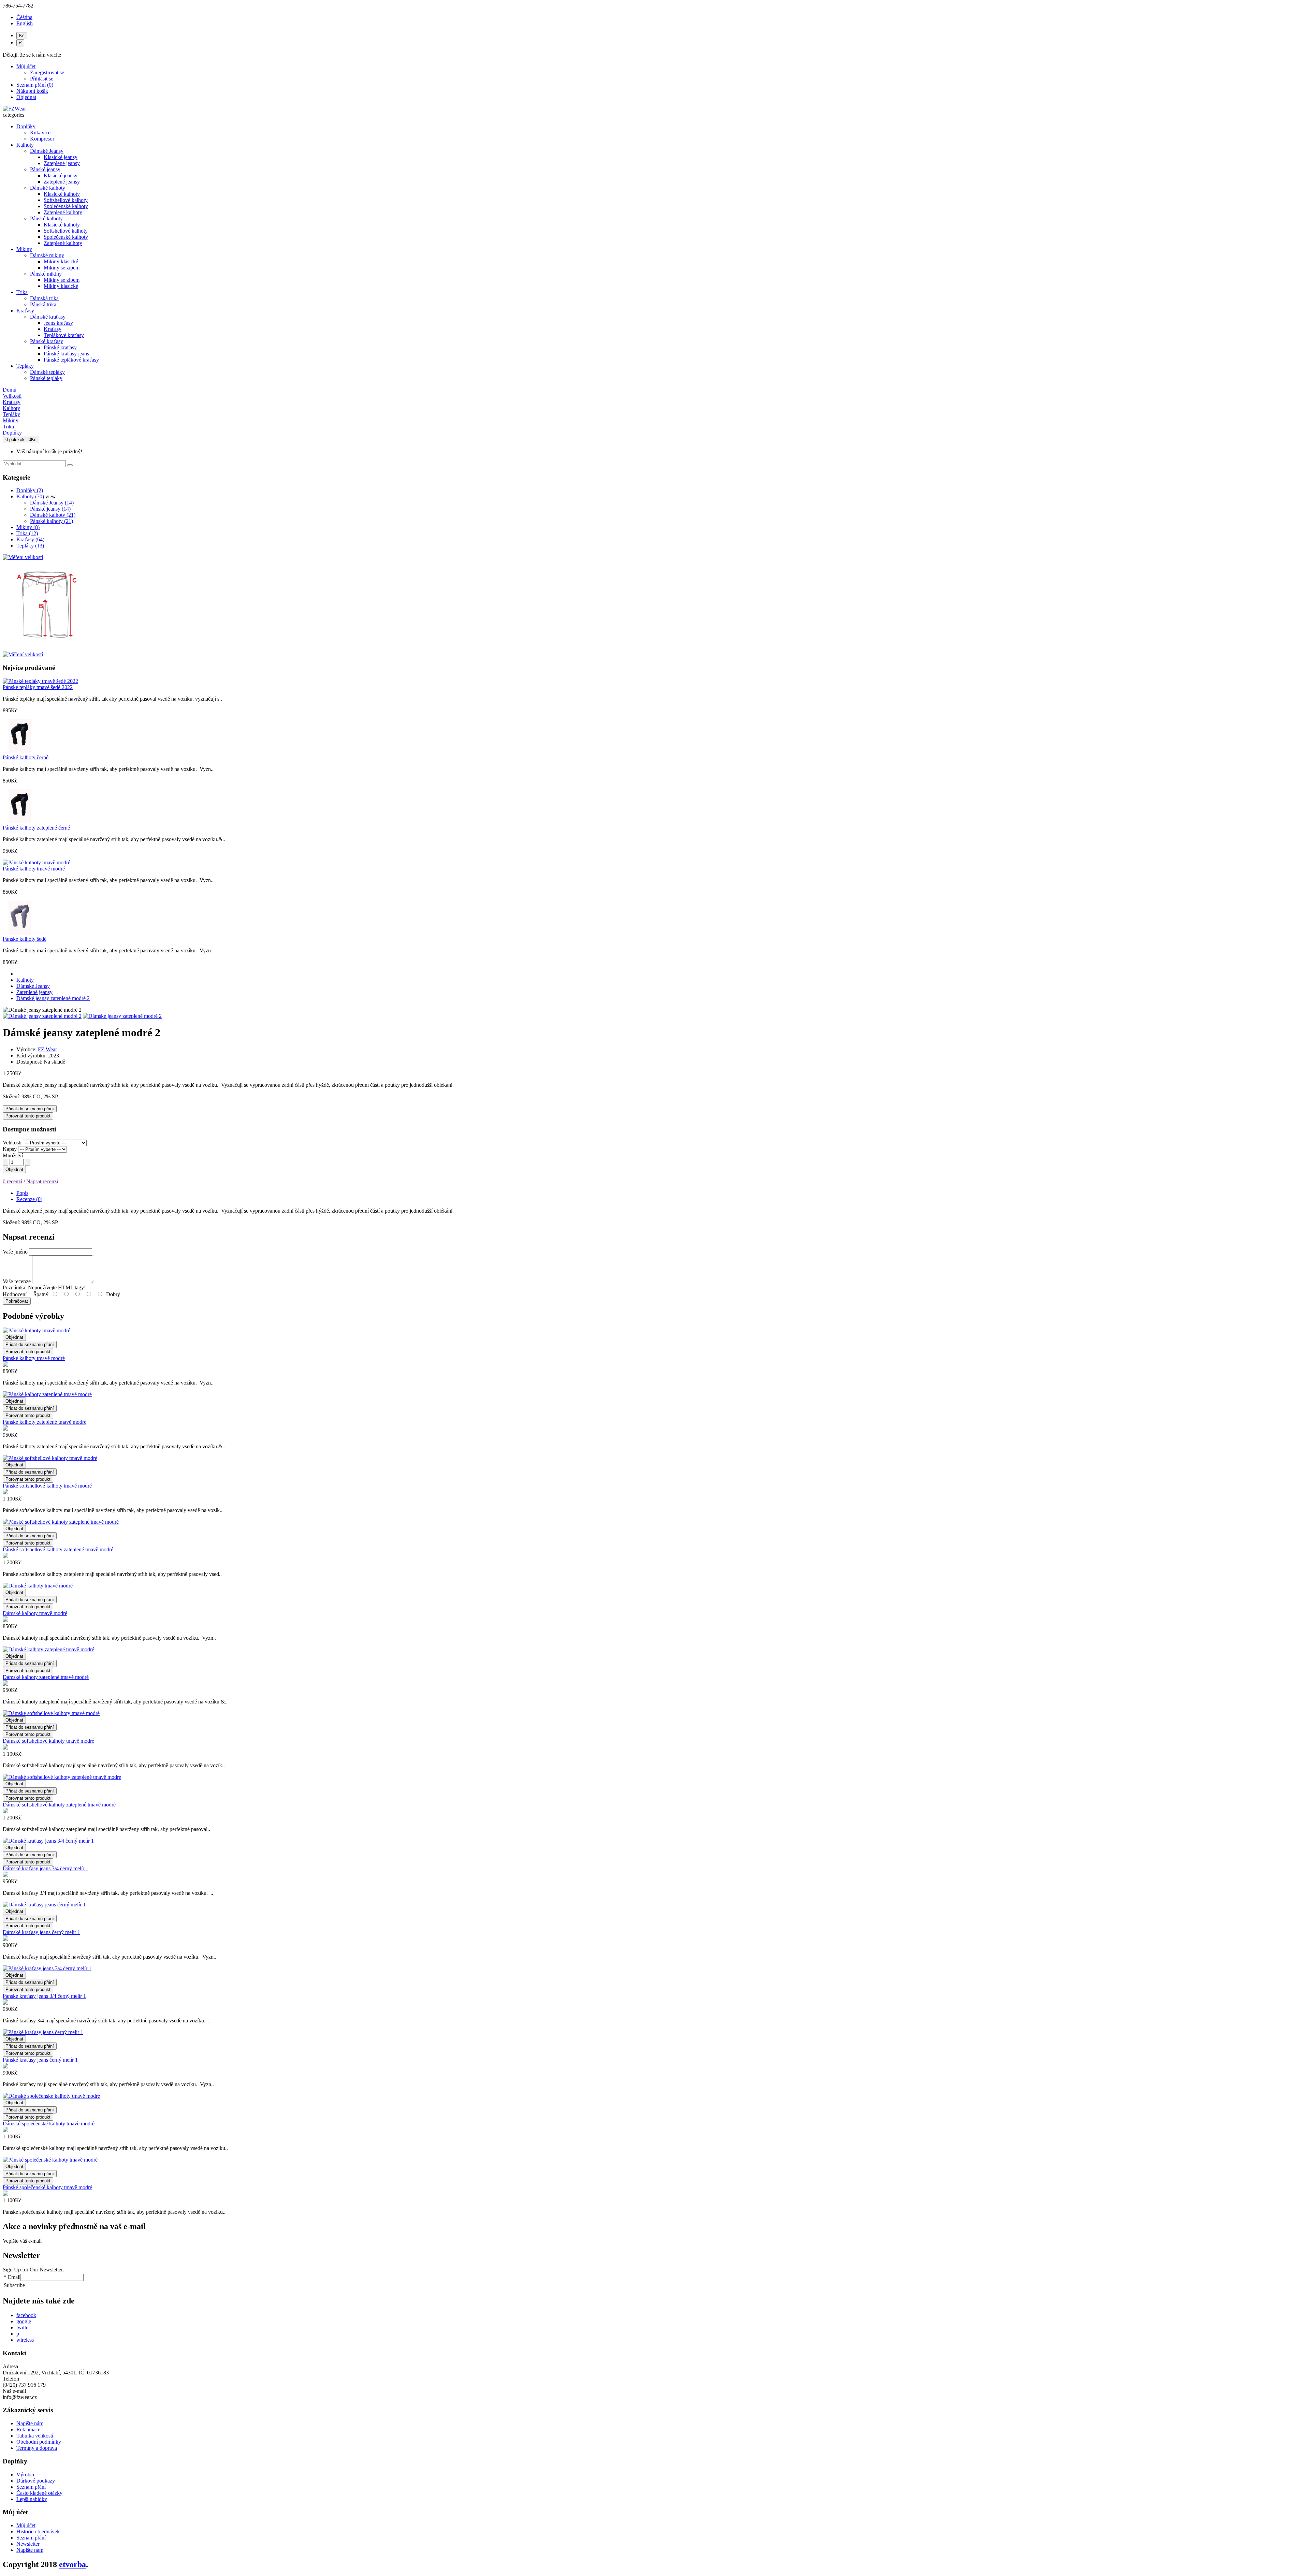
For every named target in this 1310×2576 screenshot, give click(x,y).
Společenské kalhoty (66, 206)
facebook (26, 2315)
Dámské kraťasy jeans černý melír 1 (41, 1932)
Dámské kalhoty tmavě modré (35, 1613)
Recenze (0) (29, 1199)
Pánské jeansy (45, 169)
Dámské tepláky (47, 372)
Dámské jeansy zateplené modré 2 (53, 998)
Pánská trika (43, 304)
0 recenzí (12, 1181)
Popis (22, 1193)
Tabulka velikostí (35, 2436)
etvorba (72, 2564)
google (24, 2321)
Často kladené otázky (39, 2493)
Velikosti (12, 1143)
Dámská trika (44, 298)
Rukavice (40, 133)
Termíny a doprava (37, 2448)
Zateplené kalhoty (63, 212)
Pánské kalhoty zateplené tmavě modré (45, 1422)
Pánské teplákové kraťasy (71, 360)
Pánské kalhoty (46, 218)
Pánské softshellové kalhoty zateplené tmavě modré (58, 1549)
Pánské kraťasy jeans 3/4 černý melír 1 (44, 1996)
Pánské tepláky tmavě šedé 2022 (38, 687)
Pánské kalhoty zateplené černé (36, 828)
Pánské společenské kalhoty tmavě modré (47, 2187)
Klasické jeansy (61, 157)
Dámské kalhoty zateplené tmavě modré (46, 1677)
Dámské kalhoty (48, 188)
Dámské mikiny (47, 255)
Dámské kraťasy (48, 317)
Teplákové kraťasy (64, 335)
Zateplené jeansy (62, 163)
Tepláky (25, 366)
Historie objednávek (38, 2531)
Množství (13, 1155)
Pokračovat (17, 1301)
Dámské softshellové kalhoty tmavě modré (48, 1741)
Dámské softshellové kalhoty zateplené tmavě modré (59, 1805)
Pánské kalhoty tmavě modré (34, 869)
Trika (22, 292)
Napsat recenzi (42, 1181)
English (25, 23)
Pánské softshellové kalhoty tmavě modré (47, 1486)
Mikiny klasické (61, 261)
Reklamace (28, 2429)
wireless (25, 2340)
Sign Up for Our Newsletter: (33, 2270)
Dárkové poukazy (36, 2481)
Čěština (24, 17)
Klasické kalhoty (62, 194)
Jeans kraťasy (58, 323)
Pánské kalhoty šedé (25, 939)
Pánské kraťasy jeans (66, 354)
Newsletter (28, 2544)
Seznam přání (31, 2487)
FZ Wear (47, 1049)
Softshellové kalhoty (66, 200)
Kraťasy (25, 311)
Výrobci (25, 2475)
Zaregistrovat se (47, 72)
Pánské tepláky (46, 378)
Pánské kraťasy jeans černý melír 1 (40, 2060)
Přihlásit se (42, 79)
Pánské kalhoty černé (26, 757)
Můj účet (26, 2525)
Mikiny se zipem (62, 268)
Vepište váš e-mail (22, 2241)
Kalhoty (25, 145)
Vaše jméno (15, 1252)
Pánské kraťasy (47, 341)
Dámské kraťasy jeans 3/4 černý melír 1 (46, 1868)
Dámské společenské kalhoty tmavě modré (49, 2124)
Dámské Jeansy (47, 151)
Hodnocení (15, 1294)
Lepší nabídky (32, 2499)
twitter (23, 2328)
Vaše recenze (17, 1281)
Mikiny (24, 249)
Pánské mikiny (46, 274)
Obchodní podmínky (39, 2442)
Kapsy (10, 1149)
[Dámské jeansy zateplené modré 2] (42, 1016)
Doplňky (26, 126)
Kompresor (42, 139)
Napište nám (30, 2423)
